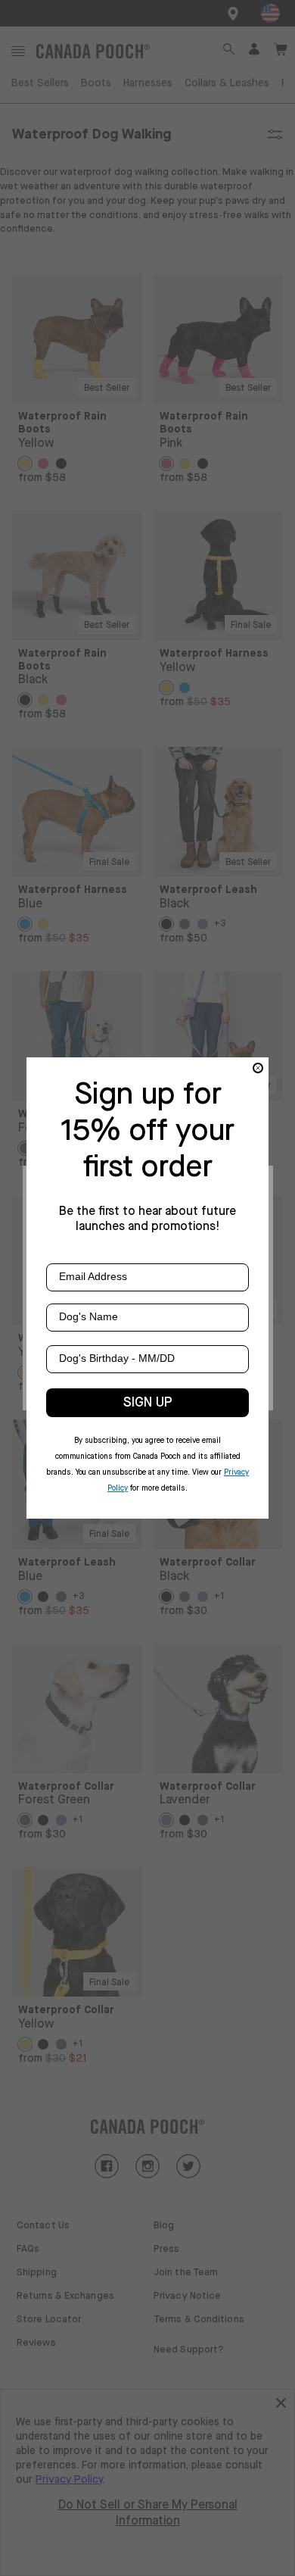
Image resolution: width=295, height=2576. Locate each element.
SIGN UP (148, 1403)
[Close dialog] (258, 1068)
